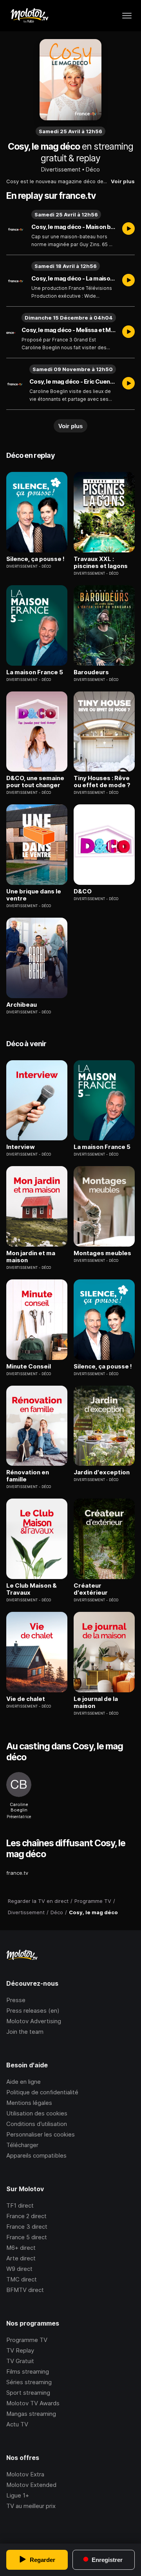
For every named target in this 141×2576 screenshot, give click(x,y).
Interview (21, 1147)
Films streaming (28, 2371)
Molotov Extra (25, 2474)
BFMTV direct (25, 2290)
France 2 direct (26, 2216)
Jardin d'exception (102, 1472)
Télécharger (22, 2145)
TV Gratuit (20, 2361)
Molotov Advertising (34, 2021)
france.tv (17, 1873)
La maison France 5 (35, 672)
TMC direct (22, 2279)
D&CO (83, 891)
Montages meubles (102, 1253)
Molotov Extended (31, 2485)
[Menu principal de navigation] (127, 16)
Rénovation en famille (28, 1476)
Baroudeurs (91, 672)
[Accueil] (29, 16)
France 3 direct (27, 2227)
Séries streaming (29, 2382)
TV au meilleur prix (31, 2506)
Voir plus (123, 181)
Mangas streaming (31, 2414)
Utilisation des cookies (37, 2113)
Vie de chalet (26, 1699)
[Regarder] (128, 229)
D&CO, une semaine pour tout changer (35, 782)
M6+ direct (21, 2248)
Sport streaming (28, 2393)
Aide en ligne (23, 2082)
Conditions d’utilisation (37, 2124)
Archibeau (22, 1005)
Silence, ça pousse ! (35, 559)
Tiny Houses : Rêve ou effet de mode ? (102, 782)
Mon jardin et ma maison (31, 1257)
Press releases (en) (33, 2011)
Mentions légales (29, 2103)
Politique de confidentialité (42, 2092)
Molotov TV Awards (33, 2403)
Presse (16, 2000)
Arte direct (21, 2258)
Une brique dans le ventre (34, 895)
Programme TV (27, 2340)
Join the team (25, 2032)
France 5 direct (27, 2237)
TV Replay (20, 2350)
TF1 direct (20, 2205)
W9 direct (19, 2269)
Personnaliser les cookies (41, 2134)
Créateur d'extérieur (91, 1589)
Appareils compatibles (36, 2155)
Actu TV (17, 2424)
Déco (93, 169)
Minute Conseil (29, 1367)
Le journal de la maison (96, 1702)
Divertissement (61, 169)
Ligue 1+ (18, 2495)
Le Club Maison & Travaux (32, 1589)
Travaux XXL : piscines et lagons (101, 563)
